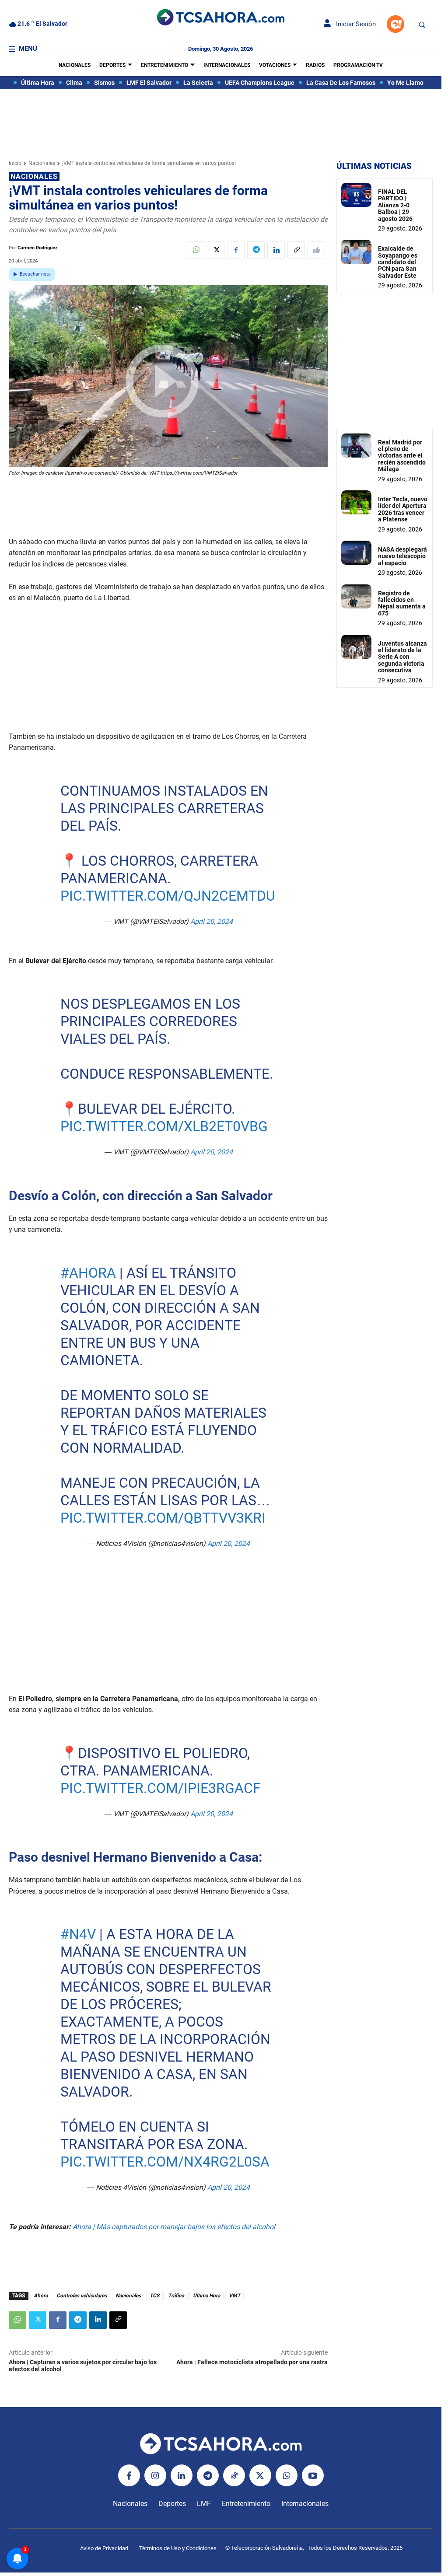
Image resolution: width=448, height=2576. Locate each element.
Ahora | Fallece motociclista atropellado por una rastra (252, 2362)
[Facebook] (236, 250)
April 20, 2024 (211, 921)
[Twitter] (216, 250)
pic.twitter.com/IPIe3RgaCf (160, 1788)
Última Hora (206, 2296)
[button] (422, 24)
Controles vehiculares (82, 2296)
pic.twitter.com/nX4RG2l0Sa (164, 2162)
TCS (154, 2296)
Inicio (15, 163)
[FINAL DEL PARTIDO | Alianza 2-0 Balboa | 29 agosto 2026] (356, 195)
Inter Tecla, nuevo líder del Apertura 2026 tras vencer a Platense (403, 509)
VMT (234, 2296)
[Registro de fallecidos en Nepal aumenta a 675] (356, 596)
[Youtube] (313, 2475)
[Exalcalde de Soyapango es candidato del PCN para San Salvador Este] (356, 252)
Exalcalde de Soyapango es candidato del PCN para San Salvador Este (398, 262)
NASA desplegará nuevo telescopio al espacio (402, 556)
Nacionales (42, 163)
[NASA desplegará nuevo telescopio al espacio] (356, 553)
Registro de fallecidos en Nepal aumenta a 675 (402, 603)
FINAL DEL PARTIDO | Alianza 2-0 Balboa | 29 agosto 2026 (395, 205)
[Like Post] (316, 250)
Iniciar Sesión (353, 24)
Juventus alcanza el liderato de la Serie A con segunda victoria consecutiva (402, 657)
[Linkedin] (276, 250)
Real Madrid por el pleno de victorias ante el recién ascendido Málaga (402, 456)
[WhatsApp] (196, 250)
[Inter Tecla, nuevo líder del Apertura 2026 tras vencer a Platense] (356, 502)
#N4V (78, 1934)
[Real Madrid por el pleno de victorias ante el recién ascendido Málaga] (356, 446)
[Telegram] (256, 250)
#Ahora (88, 1273)
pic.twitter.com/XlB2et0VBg (164, 1126)
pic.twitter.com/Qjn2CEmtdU (167, 896)
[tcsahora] (220, 18)
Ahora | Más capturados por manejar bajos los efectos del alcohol (174, 2227)
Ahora (41, 2296)
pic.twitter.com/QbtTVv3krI (163, 1518)
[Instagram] (155, 2475)
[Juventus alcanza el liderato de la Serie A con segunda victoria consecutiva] (356, 647)
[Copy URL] (296, 250)
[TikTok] (234, 2475)
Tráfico (176, 2296)
